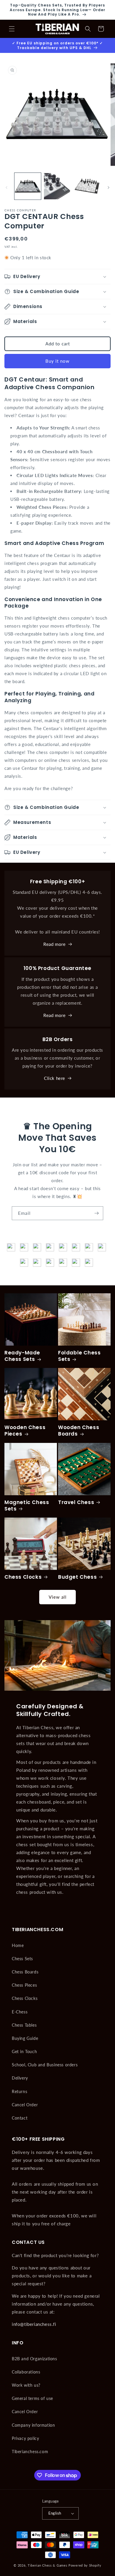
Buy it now (57, 361)
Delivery (20, 2078)
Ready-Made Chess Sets (22, 1356)
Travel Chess (76, 1502)
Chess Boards (25, 1972)
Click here (55, 1078)
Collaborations (26, 2372)
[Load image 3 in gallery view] (87, 186)
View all (58, 1597)
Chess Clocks (23, 1577)
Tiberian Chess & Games (47, 2565)
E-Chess (20, 2012)
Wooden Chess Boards (79, 1431)
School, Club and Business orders (45, 2065)
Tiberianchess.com (30, 2452)
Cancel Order (25, 2105)
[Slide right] (109, 188)
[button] (12, 29)
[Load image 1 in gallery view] (28, 186)
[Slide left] (6, 188)
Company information (33, 2425)
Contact (20, 2118)
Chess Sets (22, 1959)
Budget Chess (77, 1577)
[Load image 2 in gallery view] (57, 186)
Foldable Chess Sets (79, 1356)
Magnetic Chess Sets (27, 1506)
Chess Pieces (24, 1985)
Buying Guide (25, 2038)
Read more (54, 944)
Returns (19, 2091)
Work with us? (26, 2385)
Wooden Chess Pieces (25, 1431)
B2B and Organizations (34, 2359)
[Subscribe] (96, 1213)
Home (18, 1945)
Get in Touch (24, 2051)
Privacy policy (25, 2438)
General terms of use (32, 2398)
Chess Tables (24, 2025)
